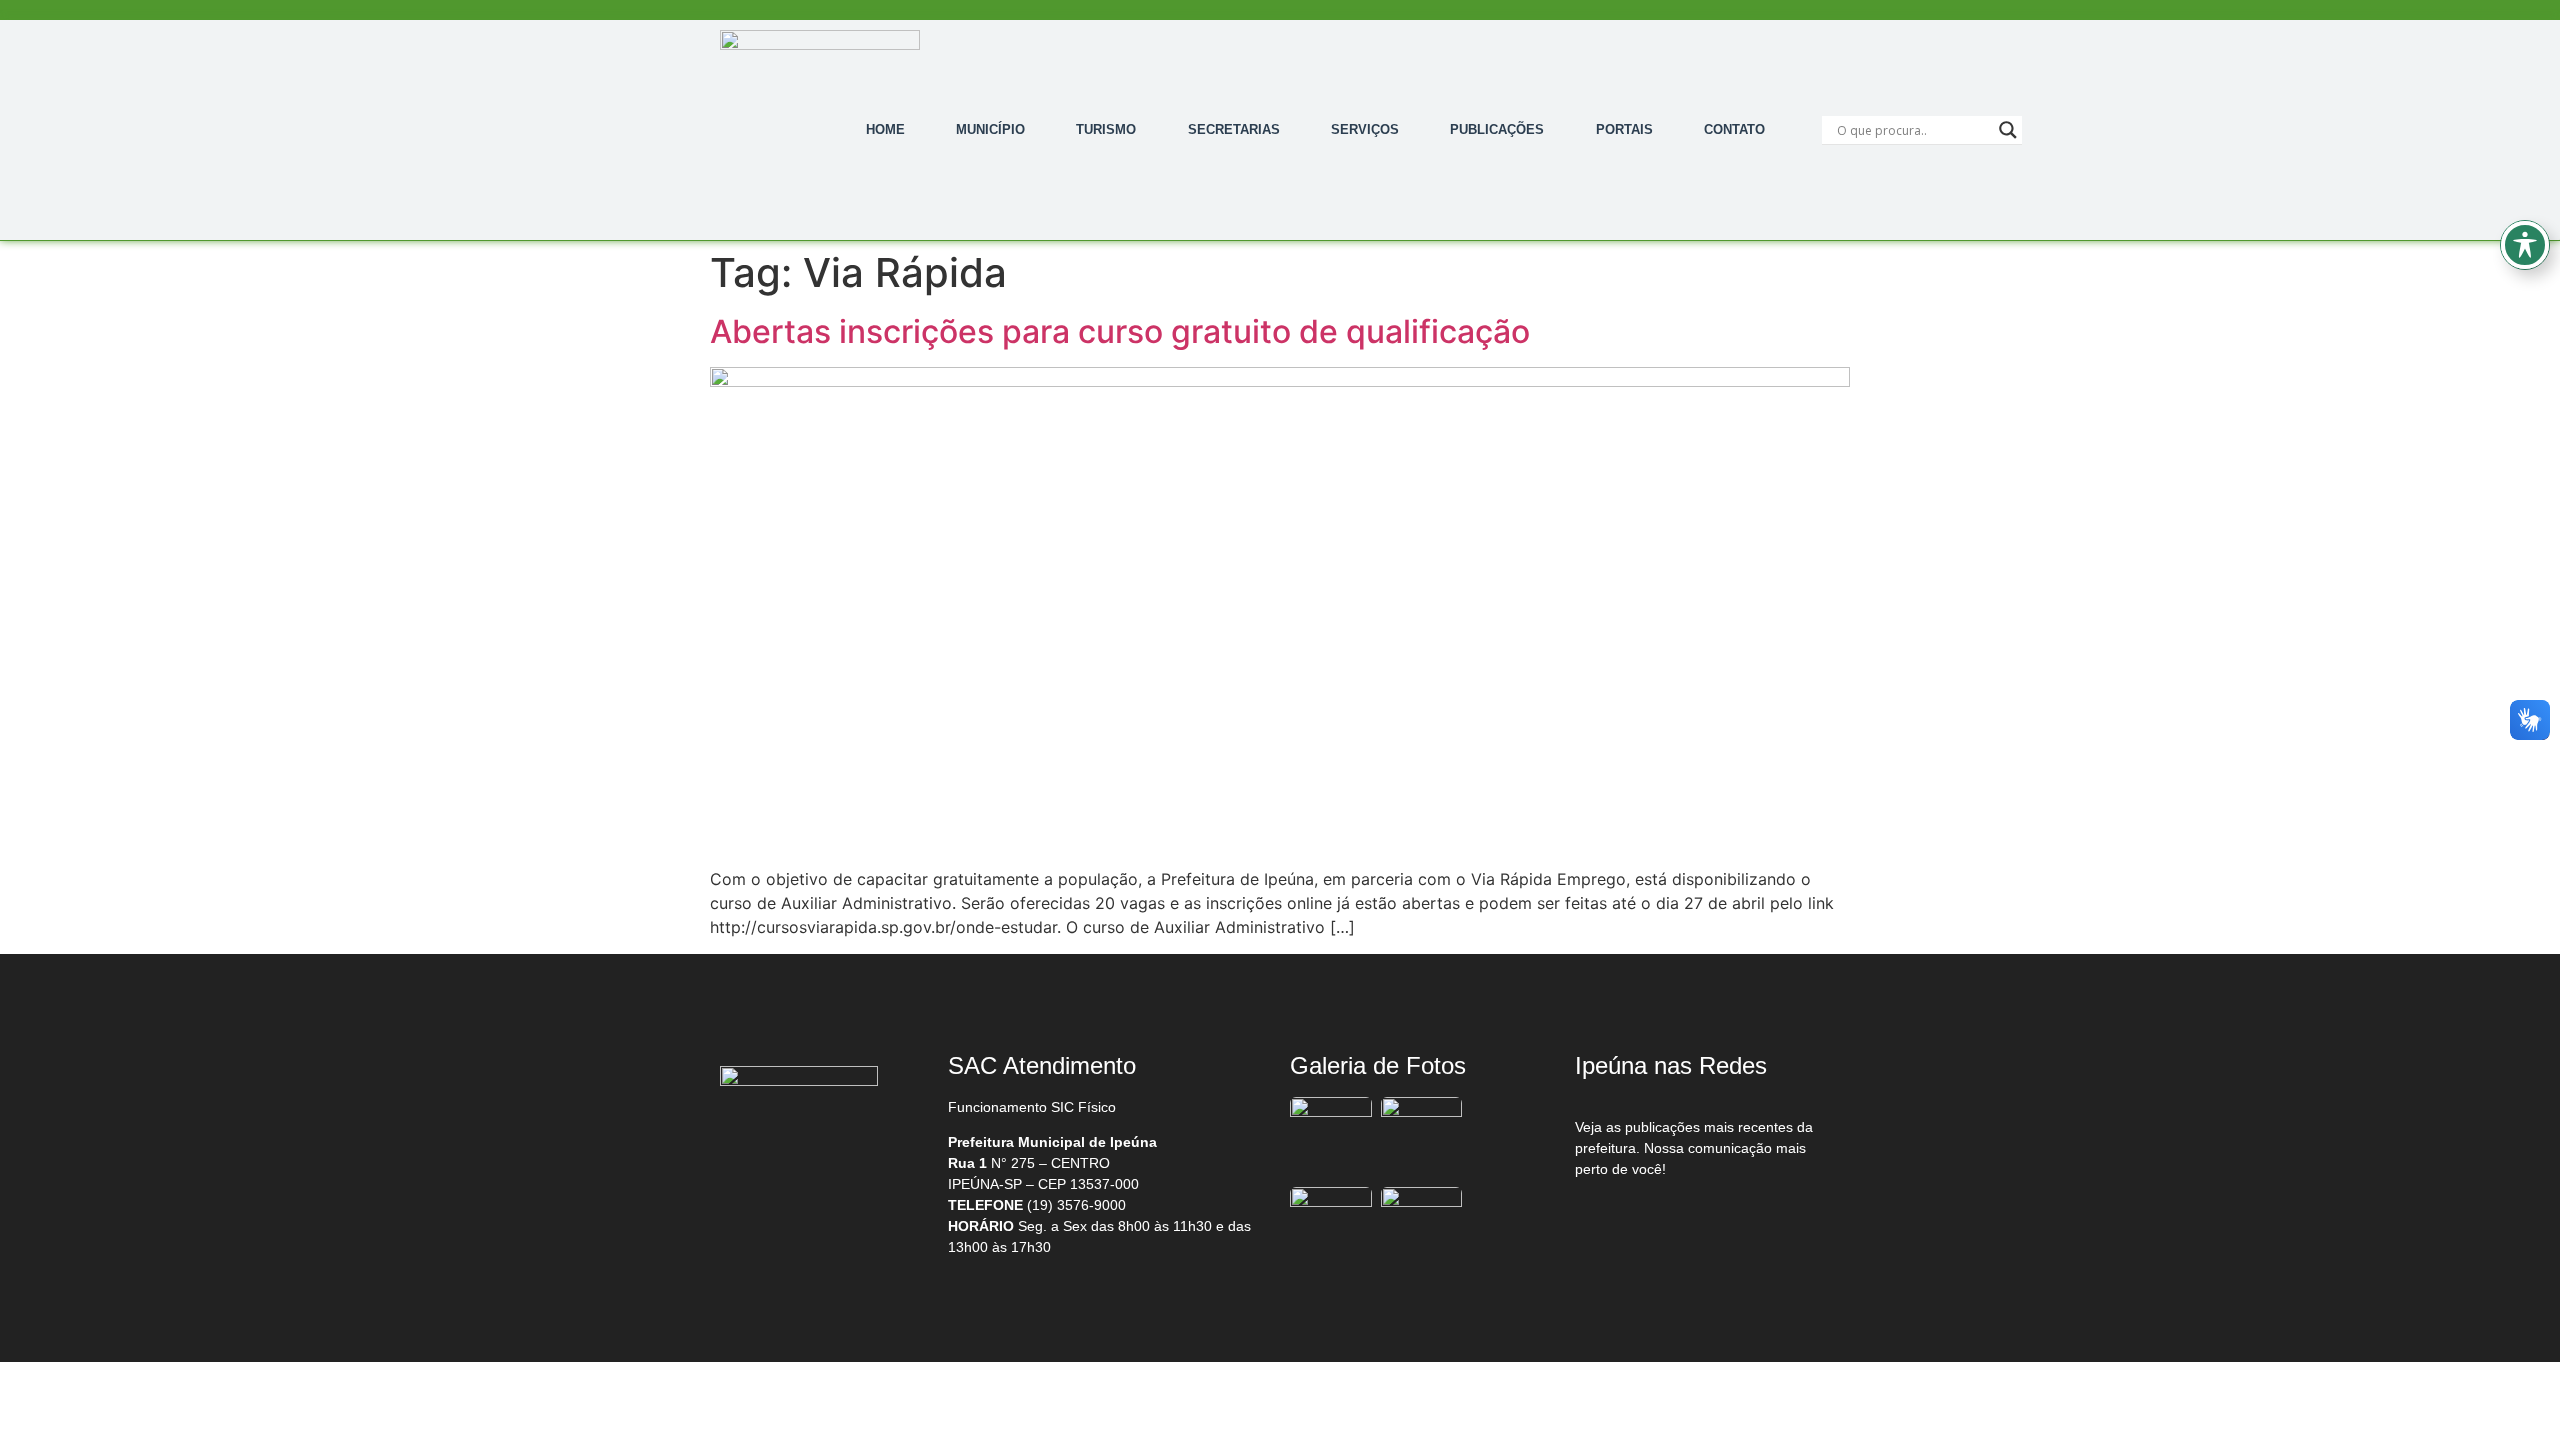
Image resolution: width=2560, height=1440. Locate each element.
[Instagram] (1701, 1221)
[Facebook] (1617, 1221)
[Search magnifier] (2008, 130)
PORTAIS (1624, 129)
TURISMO (1106, 129)
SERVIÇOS (1365, 129)
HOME (885, 129)
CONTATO (1734, 129)
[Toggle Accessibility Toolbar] (2525, 245)
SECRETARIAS (1234, 129)
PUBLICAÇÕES (1497, 129)
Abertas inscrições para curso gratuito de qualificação (1120, 331)
